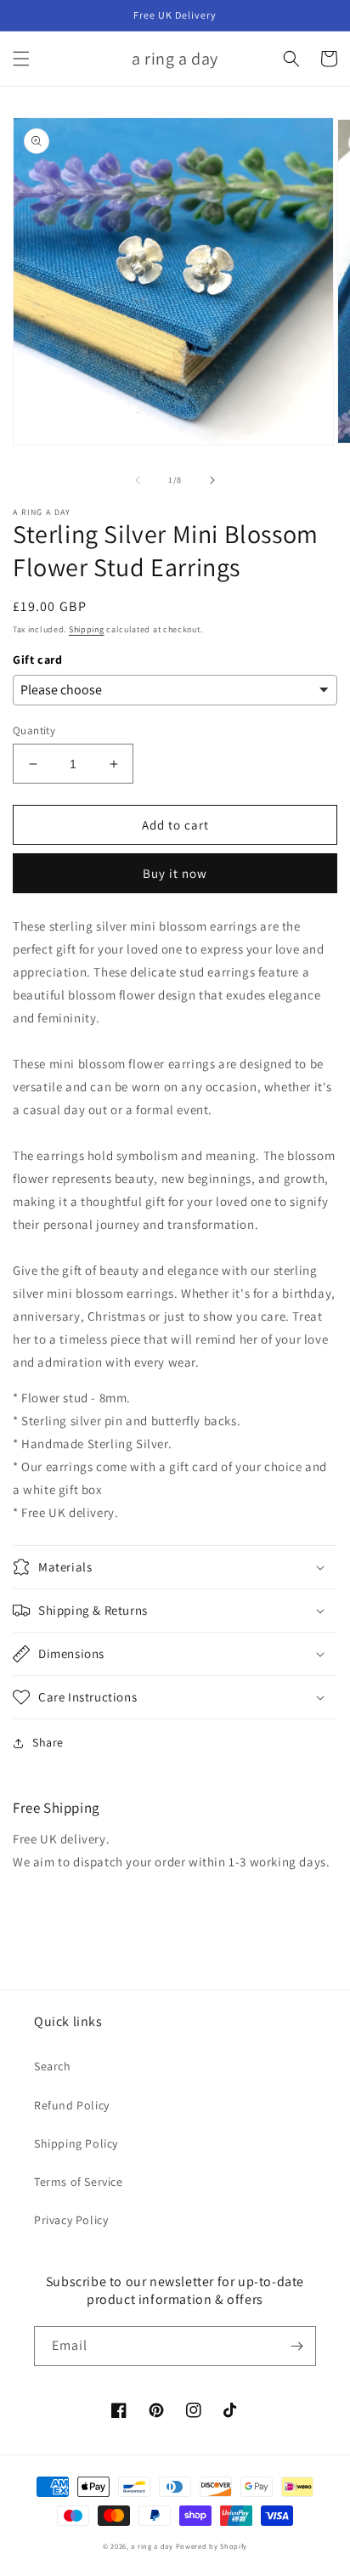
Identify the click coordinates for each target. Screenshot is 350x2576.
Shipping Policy (76, 2143)
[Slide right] (212, 480)
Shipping (87, 629)
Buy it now (175, 873)
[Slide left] (138, 480)
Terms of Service (79, 2182)
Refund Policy (72, 2105)
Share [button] (48, 1742)
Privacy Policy (71, 2220)
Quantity (34, 730)
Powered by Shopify (212, 2546)
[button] (21, 59)
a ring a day (152, 2546)
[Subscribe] (296, 2346)
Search (53, 2066)
